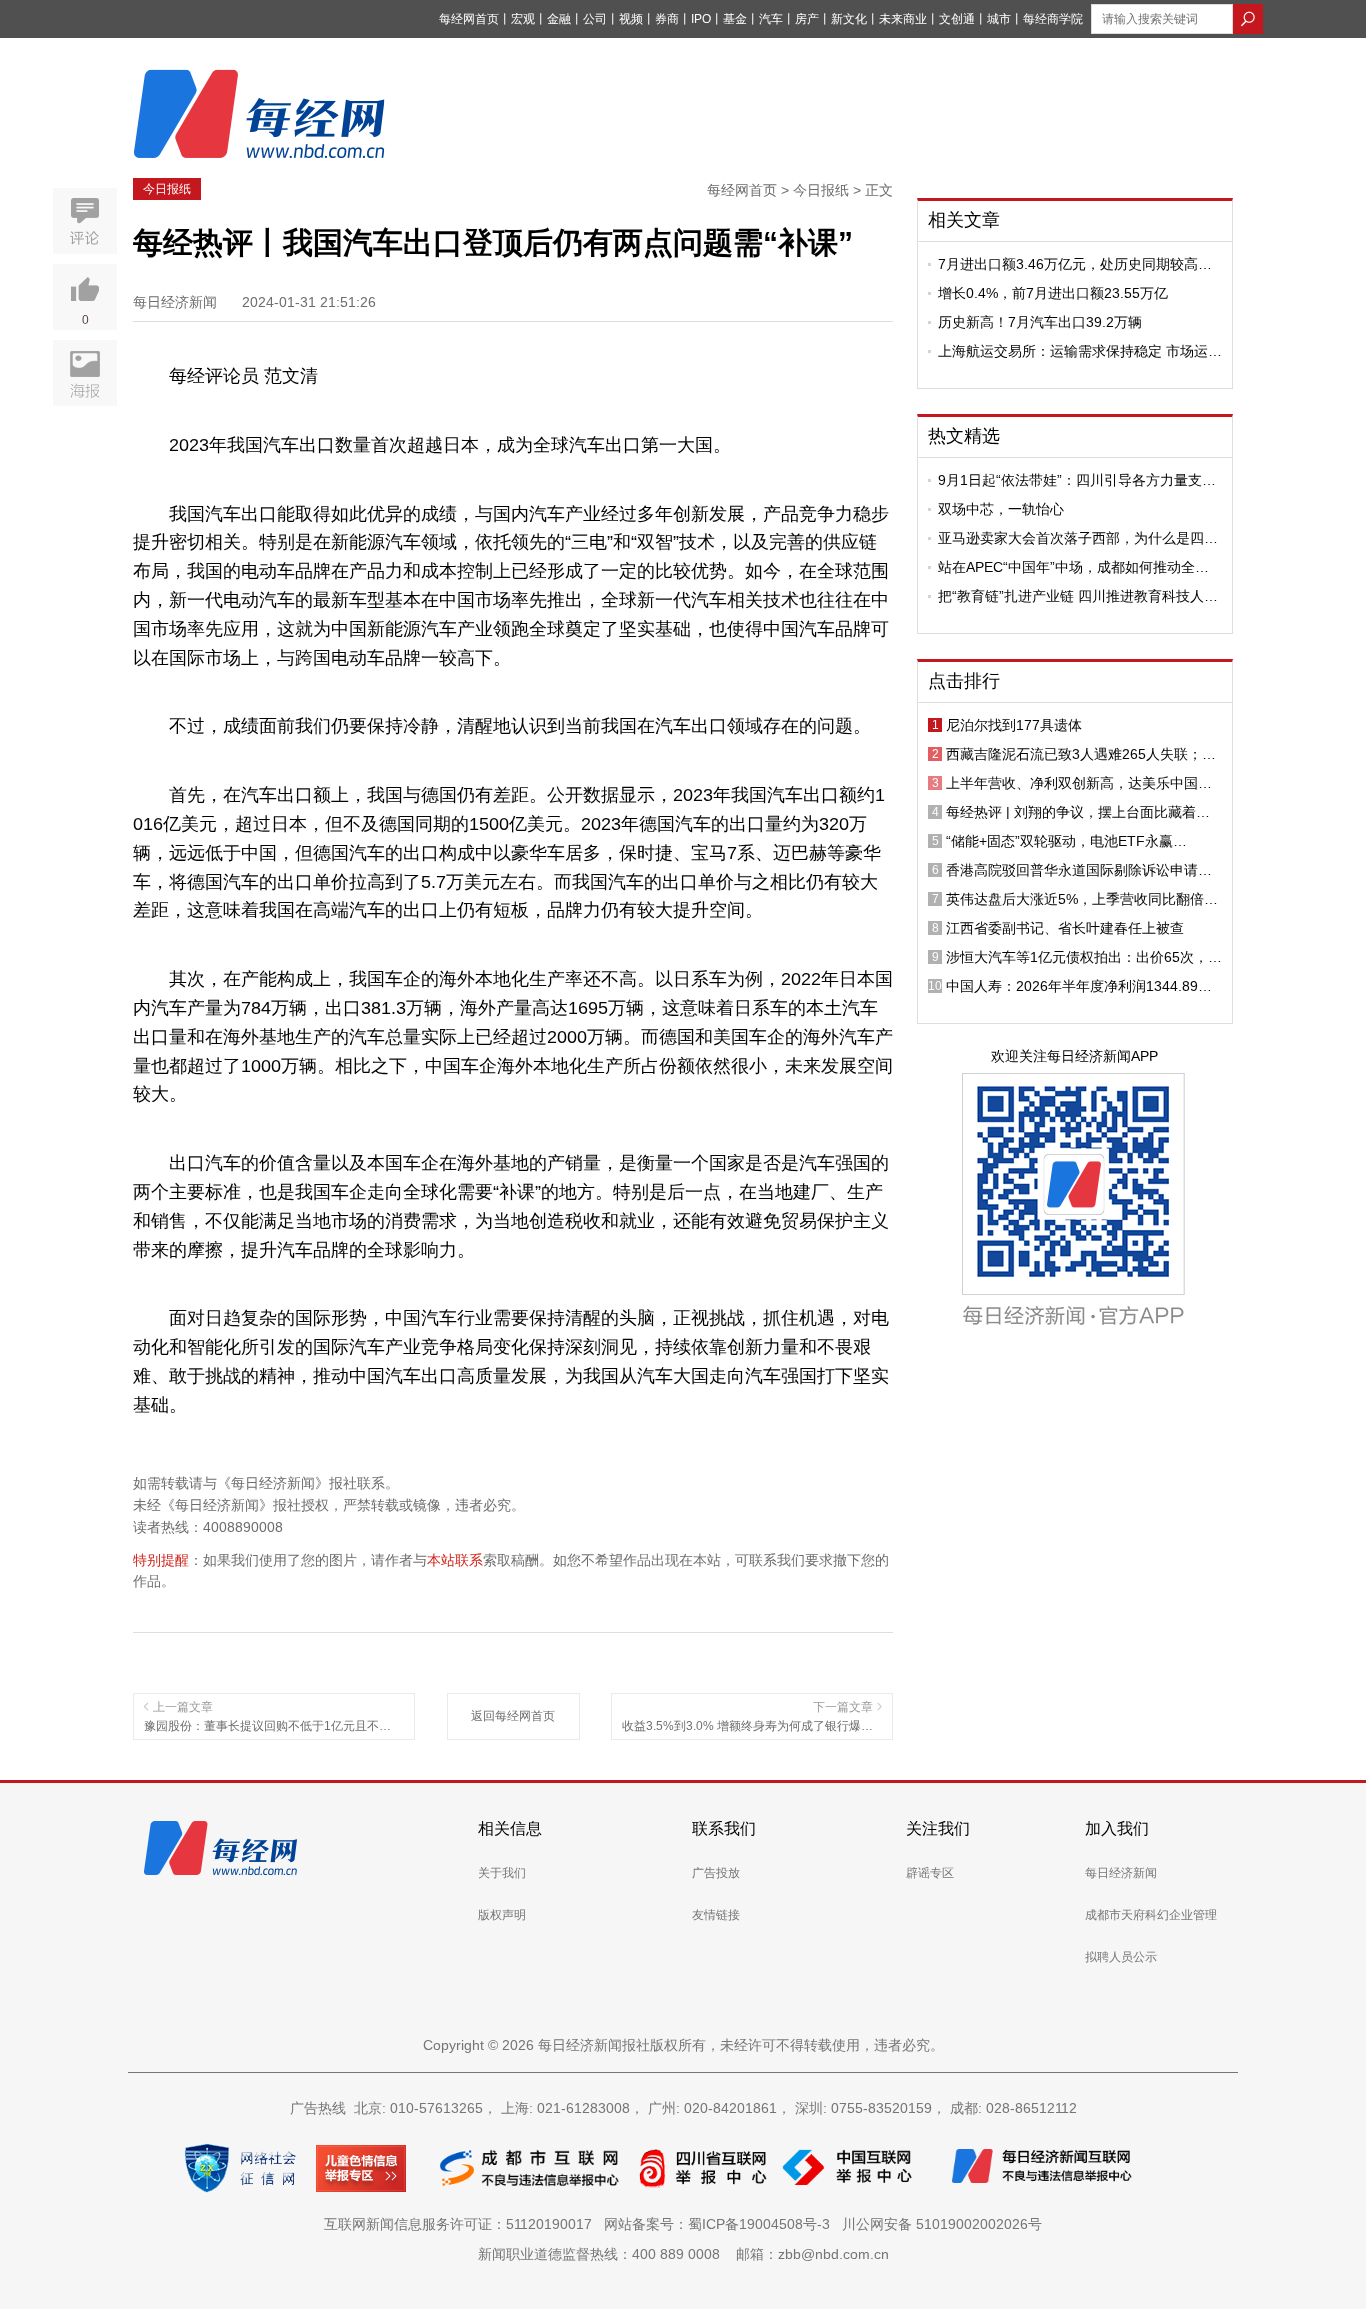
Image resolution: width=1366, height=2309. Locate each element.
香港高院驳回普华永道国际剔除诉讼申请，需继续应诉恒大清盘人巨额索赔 (1079, 870)
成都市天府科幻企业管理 (1151, 1915)
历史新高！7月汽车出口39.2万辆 (1040, 322)
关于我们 (502, 1873)
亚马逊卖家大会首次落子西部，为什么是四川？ (1071, 538)
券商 (667, 19)
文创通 (957, 19)
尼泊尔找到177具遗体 (1014, 725)
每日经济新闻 (1121, 1873)
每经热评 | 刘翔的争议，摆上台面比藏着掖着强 (1078, 812)
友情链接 (716, 1915)
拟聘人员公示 (1121, 1957)
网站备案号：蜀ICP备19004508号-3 (721, 2224)
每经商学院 (1053, 19)
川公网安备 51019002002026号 (942, 2224)
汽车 (771, 19)
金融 (559, 19)
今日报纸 (167, 189)
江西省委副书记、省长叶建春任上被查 (1065, 928)
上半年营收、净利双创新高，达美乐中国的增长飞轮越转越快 (1079, 783)
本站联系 (455, 1560)
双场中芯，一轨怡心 (1001, 509)
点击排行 (964, 681)
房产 (807, 19)
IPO (701, 19)
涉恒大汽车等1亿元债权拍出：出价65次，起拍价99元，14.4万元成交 (1084, 957)
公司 (595, 19)
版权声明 (502, 1915)
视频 (631, 19)
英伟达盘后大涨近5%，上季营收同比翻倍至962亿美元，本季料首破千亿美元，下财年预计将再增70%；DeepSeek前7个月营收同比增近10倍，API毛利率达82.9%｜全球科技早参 (1084, 899)
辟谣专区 (930, 1873)
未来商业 (903, 19)
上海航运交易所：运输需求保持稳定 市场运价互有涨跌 (1080, 351)
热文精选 (964, 436)
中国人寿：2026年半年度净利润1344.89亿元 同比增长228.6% (1079, 986)
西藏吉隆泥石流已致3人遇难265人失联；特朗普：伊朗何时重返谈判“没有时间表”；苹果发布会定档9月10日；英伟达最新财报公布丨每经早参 (1084, 754)
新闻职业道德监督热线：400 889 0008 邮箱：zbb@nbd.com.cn (683, 2254)
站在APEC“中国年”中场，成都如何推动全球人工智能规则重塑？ (1073, 567)
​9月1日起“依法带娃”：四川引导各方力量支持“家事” (1077, 480)
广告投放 (716, 1873)
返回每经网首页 (513, 1716)
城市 (999, 19)
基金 (735, 19)
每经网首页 (469, 19)
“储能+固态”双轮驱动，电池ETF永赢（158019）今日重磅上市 (1059, 841)
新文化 (849, 19)
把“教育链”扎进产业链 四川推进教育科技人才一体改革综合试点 (1078, 596)
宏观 (523, 19)
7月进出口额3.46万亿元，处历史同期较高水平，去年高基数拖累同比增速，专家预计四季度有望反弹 (1078, 264)
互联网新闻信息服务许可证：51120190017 (462, 2224)
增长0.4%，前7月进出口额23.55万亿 (1053, 293)
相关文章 (964, 220)
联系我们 (724, 1828)
